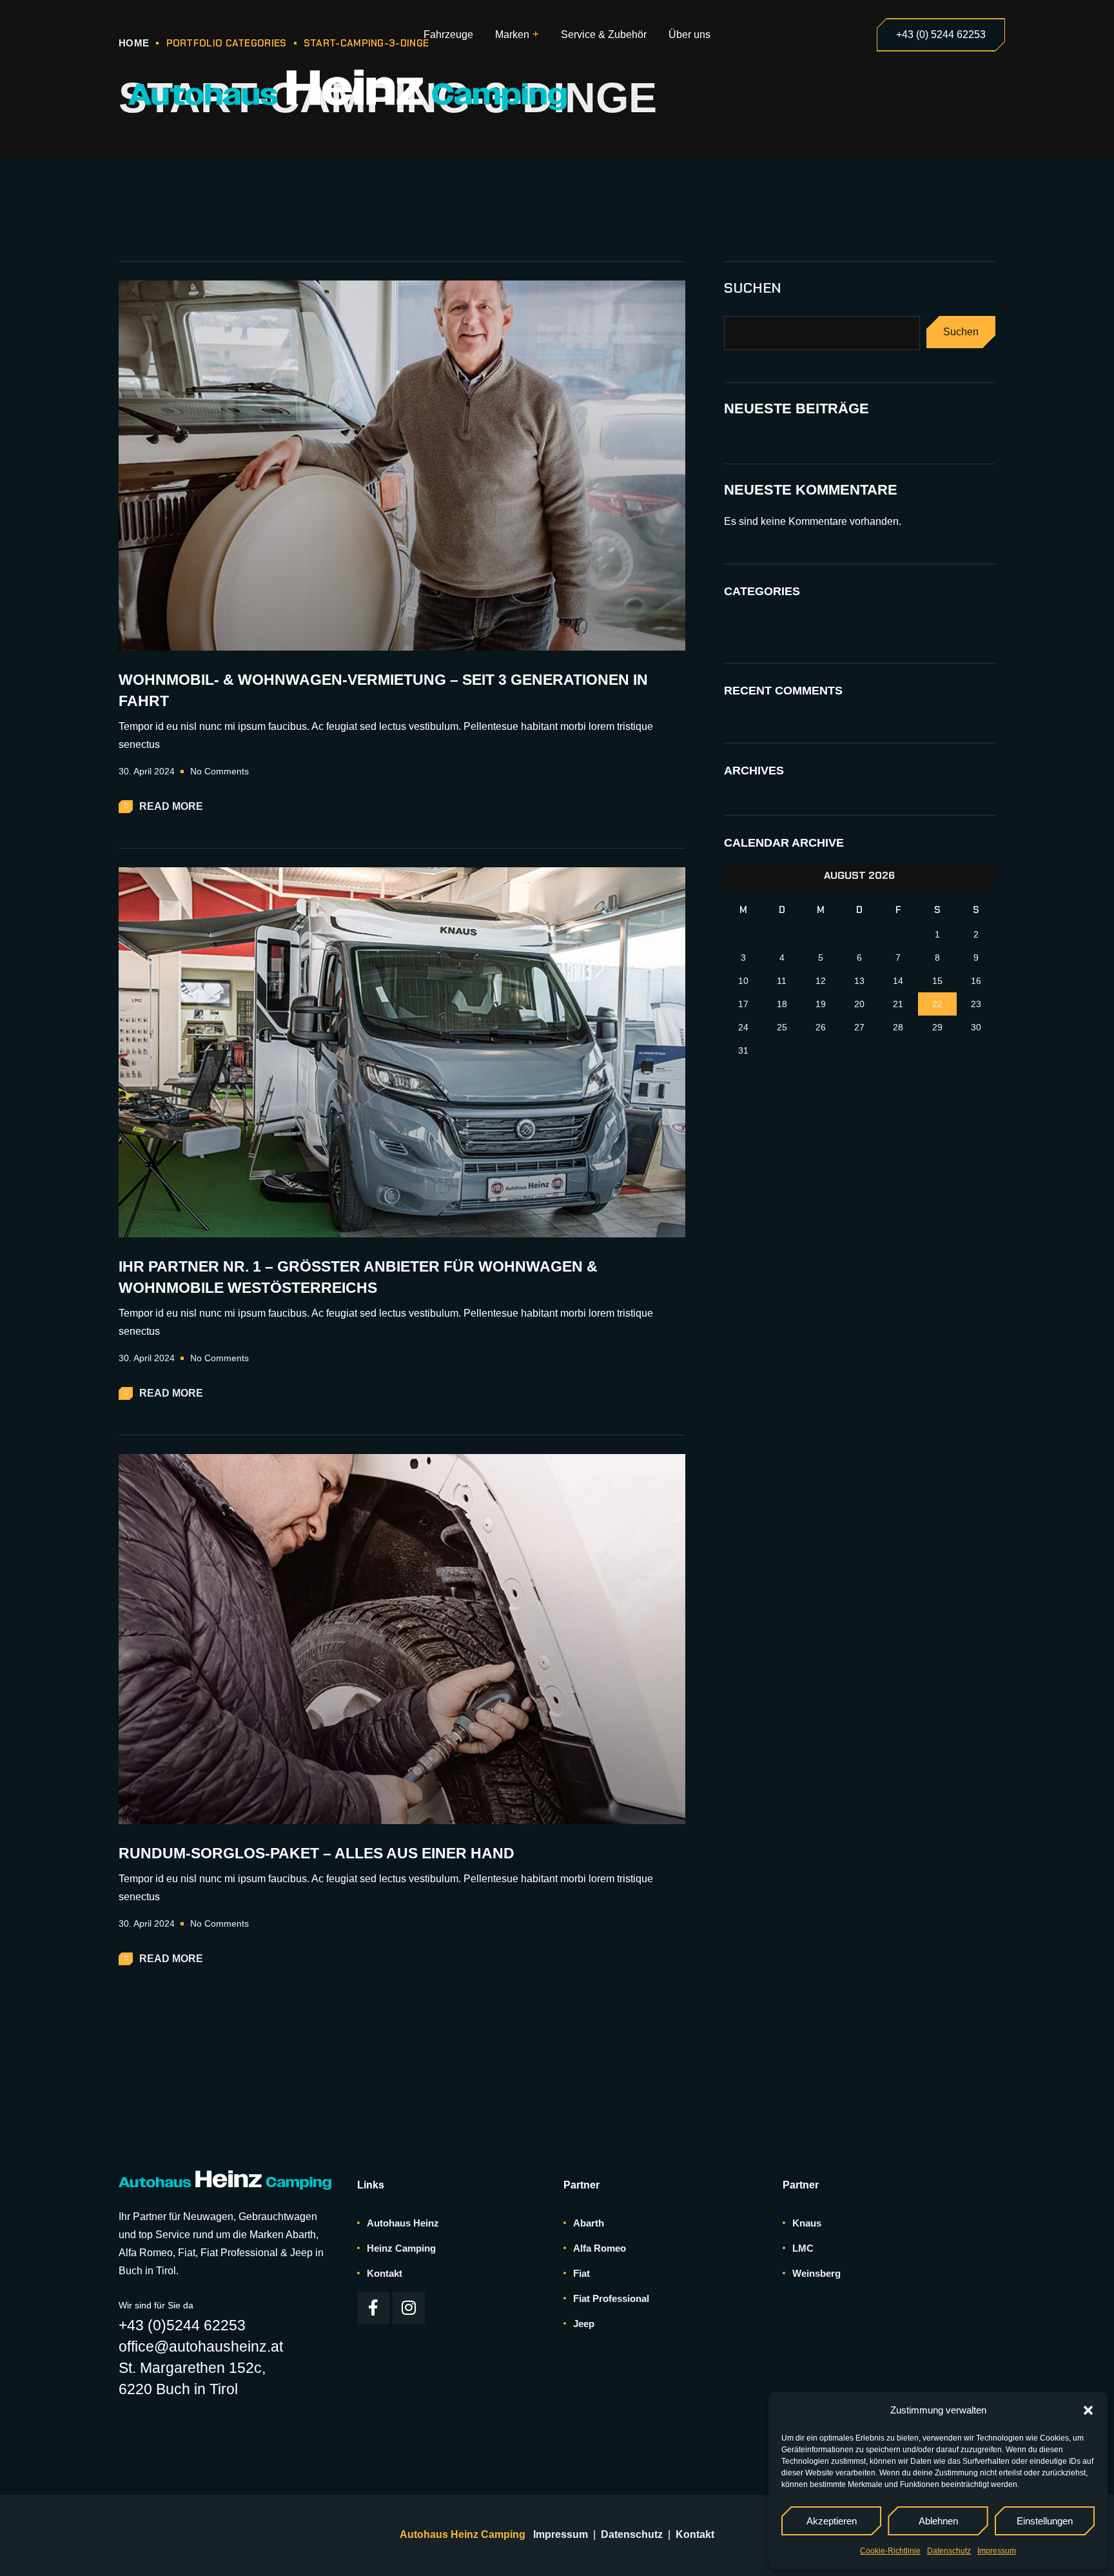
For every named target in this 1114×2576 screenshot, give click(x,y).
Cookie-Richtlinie (890, 2551)
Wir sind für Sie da (156, 2305)
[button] (1088, 2410)
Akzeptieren (832, 2521)
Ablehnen (938, 2521)
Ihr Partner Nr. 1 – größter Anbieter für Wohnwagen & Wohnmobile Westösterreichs (358, 1277)
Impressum (997, 2551)
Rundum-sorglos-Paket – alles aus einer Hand (317, 1853)
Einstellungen (1045, 2521)
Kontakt (695, 2534)
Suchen (753, 288)
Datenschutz (949, 2551)
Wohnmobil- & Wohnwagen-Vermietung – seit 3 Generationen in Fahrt (383, 690)
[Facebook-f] (373, 2308)
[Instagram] (409, 2308)
